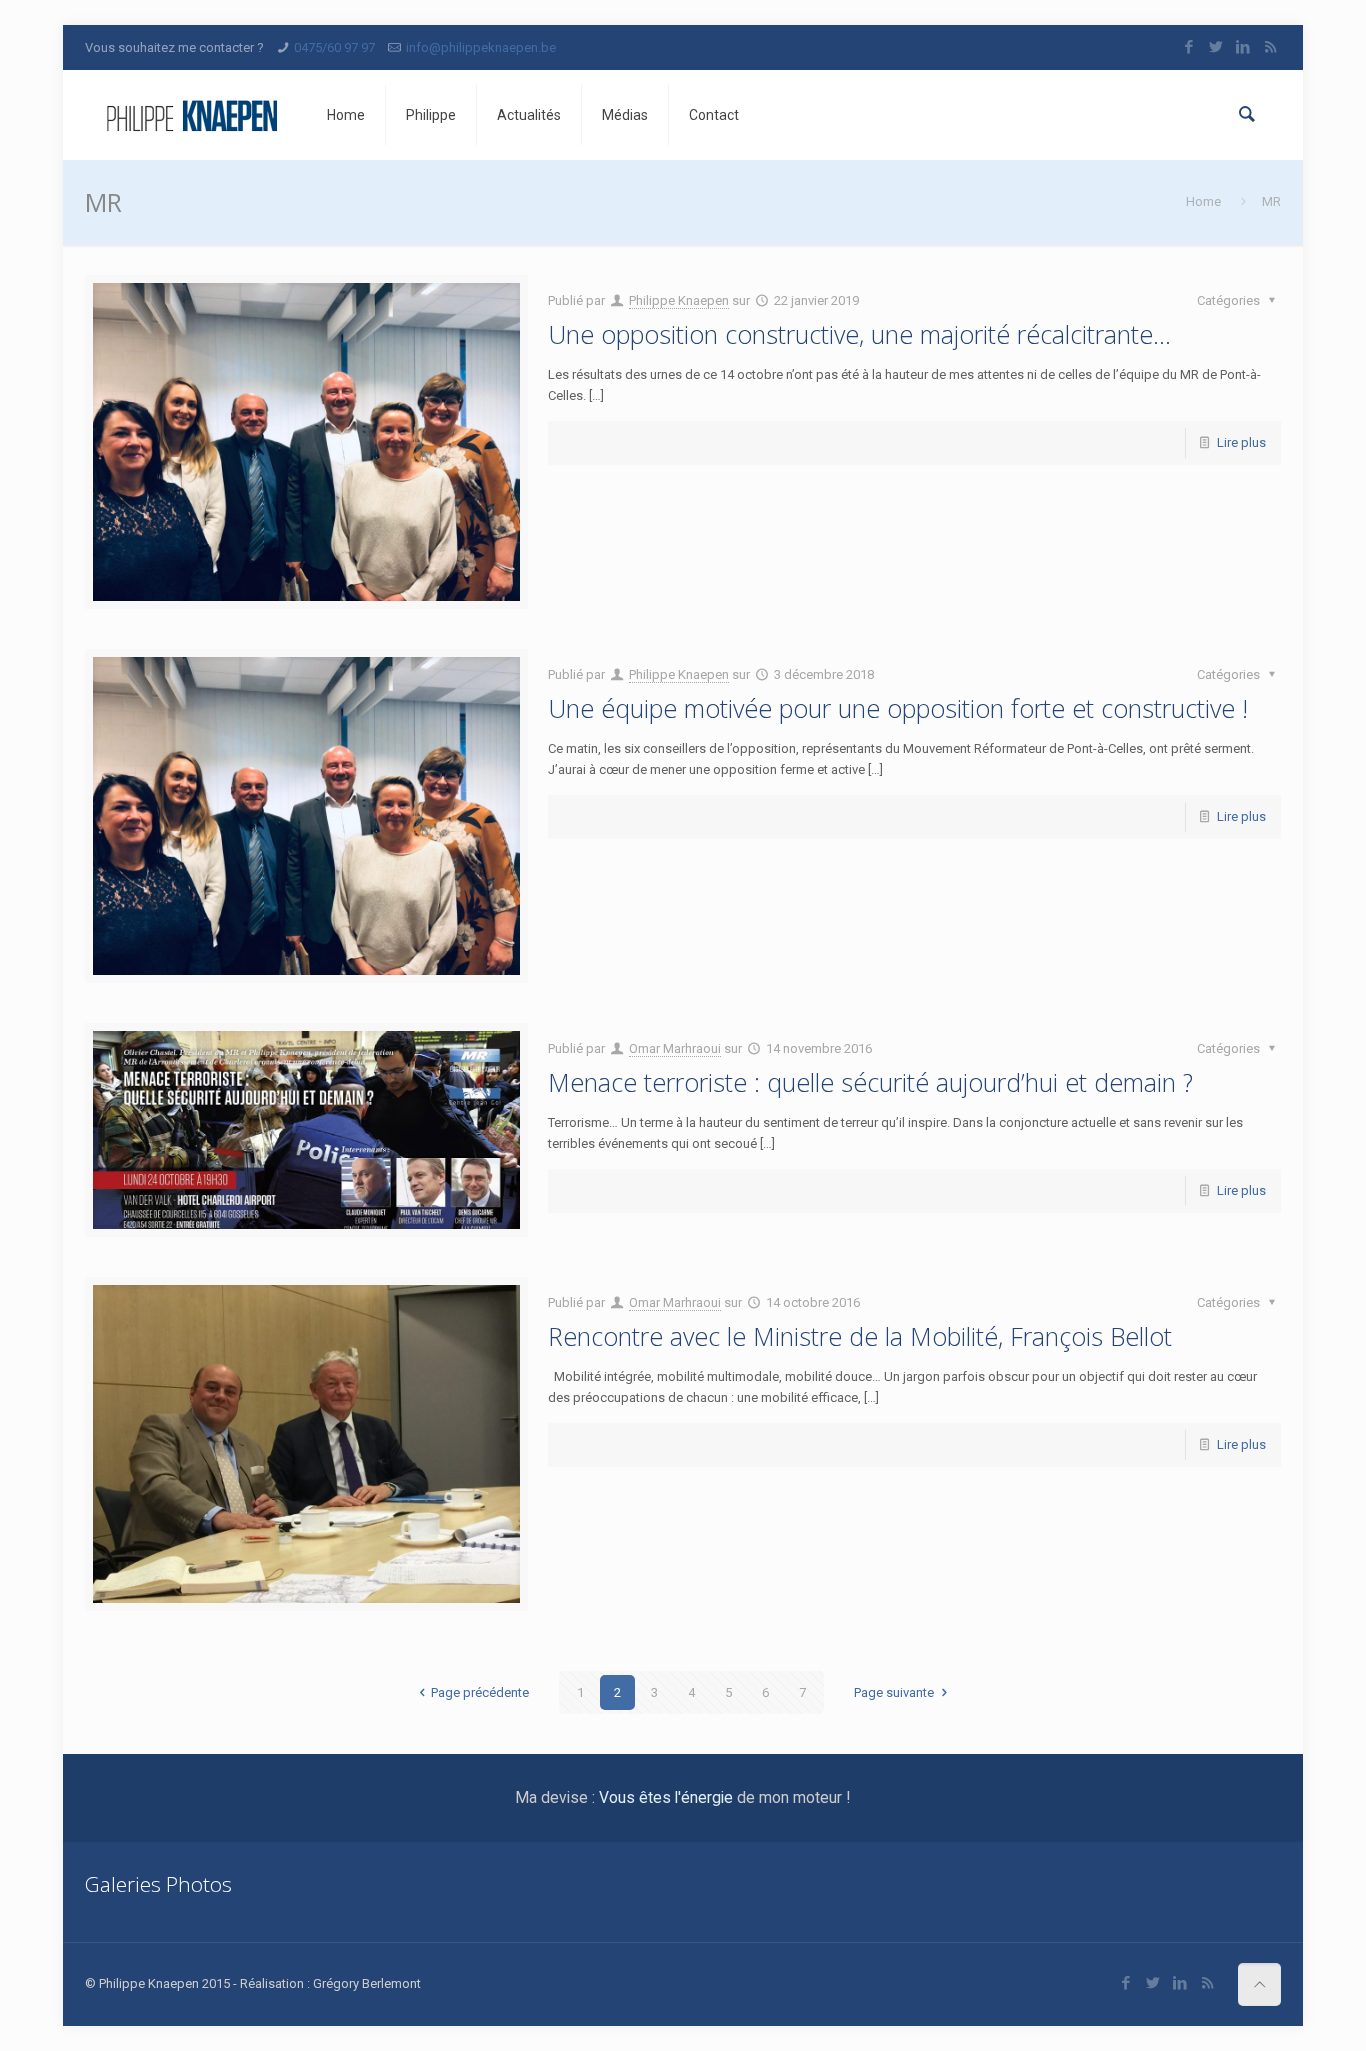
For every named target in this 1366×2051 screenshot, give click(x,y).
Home (1203, 201)
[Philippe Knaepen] (191, 115)
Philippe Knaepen (679, 300)
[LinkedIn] (1243, 47)
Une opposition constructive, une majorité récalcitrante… (859, 334)
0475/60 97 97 (334, 47)
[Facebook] (1189, 47)
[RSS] (1270, 47)
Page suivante (894, 1692)
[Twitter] (1216, 47)
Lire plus (1241, 442)
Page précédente (480, 1692)
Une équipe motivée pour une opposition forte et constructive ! (898, 708)
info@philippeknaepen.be (481, 47)
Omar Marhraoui (675, 1048)
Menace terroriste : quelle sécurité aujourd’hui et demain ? (870, 1082)
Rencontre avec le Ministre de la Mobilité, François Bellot (860, 1336)
